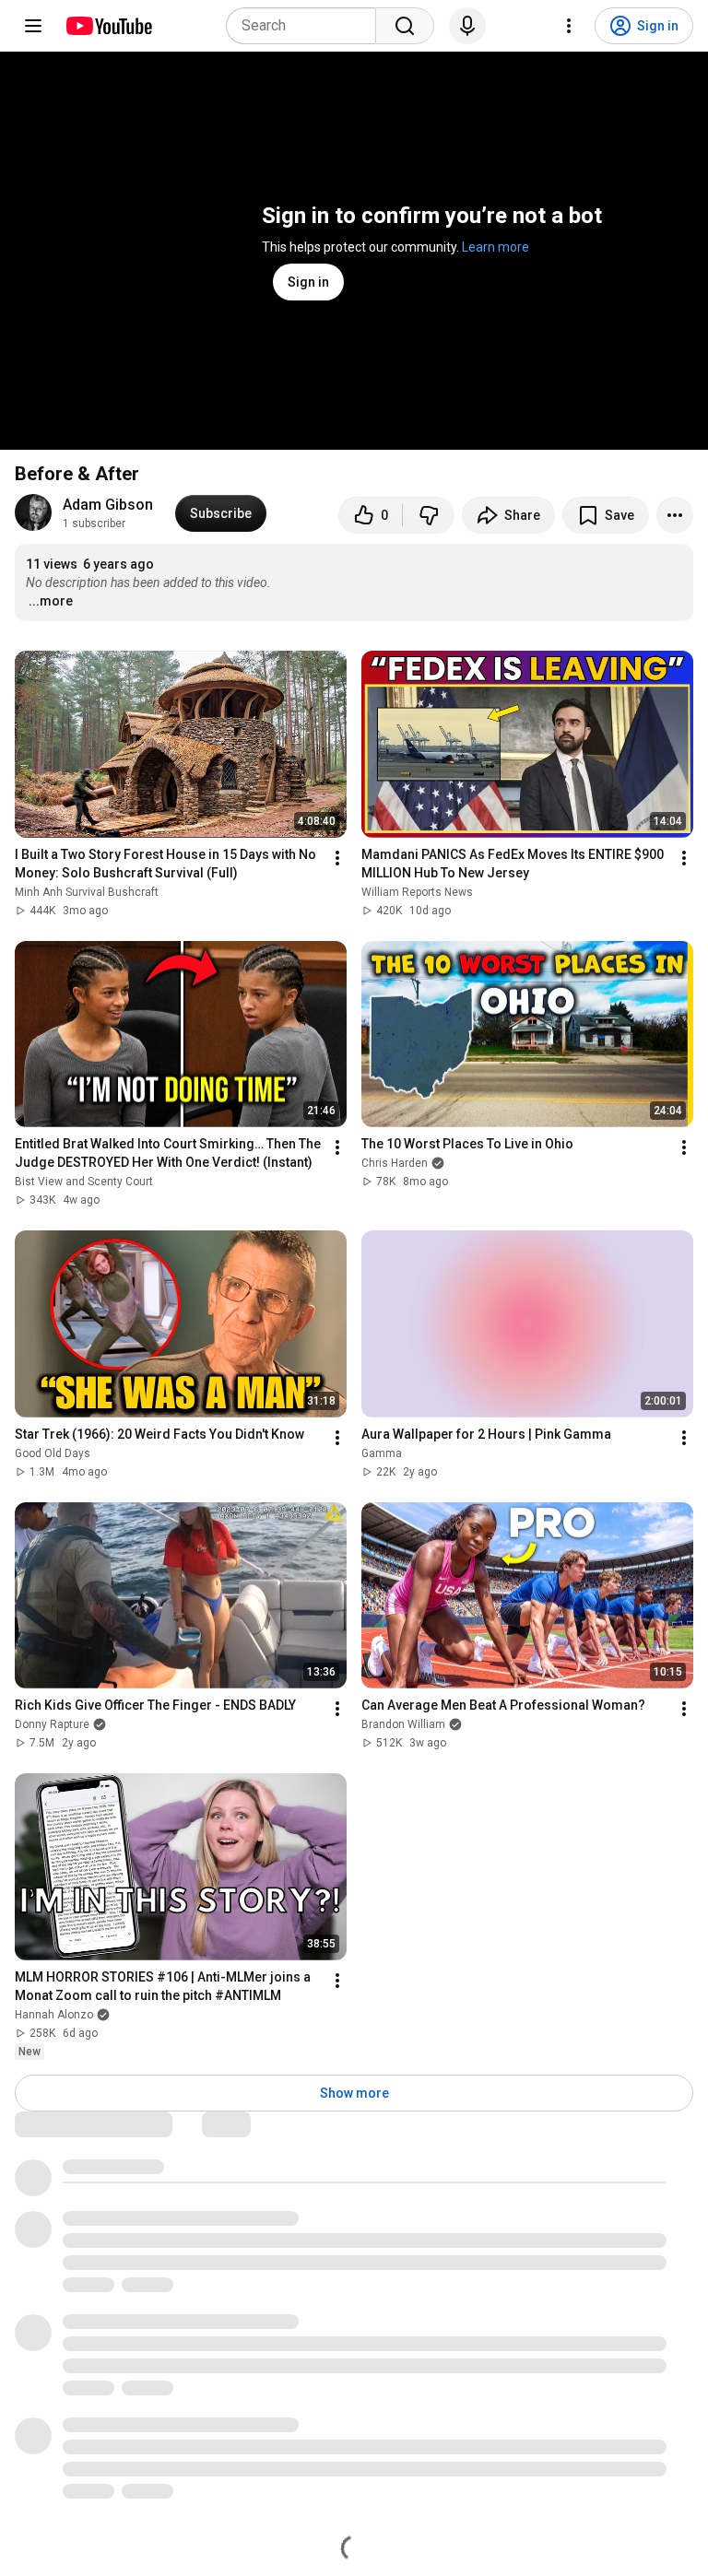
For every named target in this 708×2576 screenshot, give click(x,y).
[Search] (405, 26)
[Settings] (569, 26)
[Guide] (33, 26)
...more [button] (51, 601)
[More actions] (675, 515)
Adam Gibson (108, 505)
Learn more (496, 247)
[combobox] (307, 26)
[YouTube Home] (108, 26)
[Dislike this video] (429, 515)
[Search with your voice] (467, 26)
